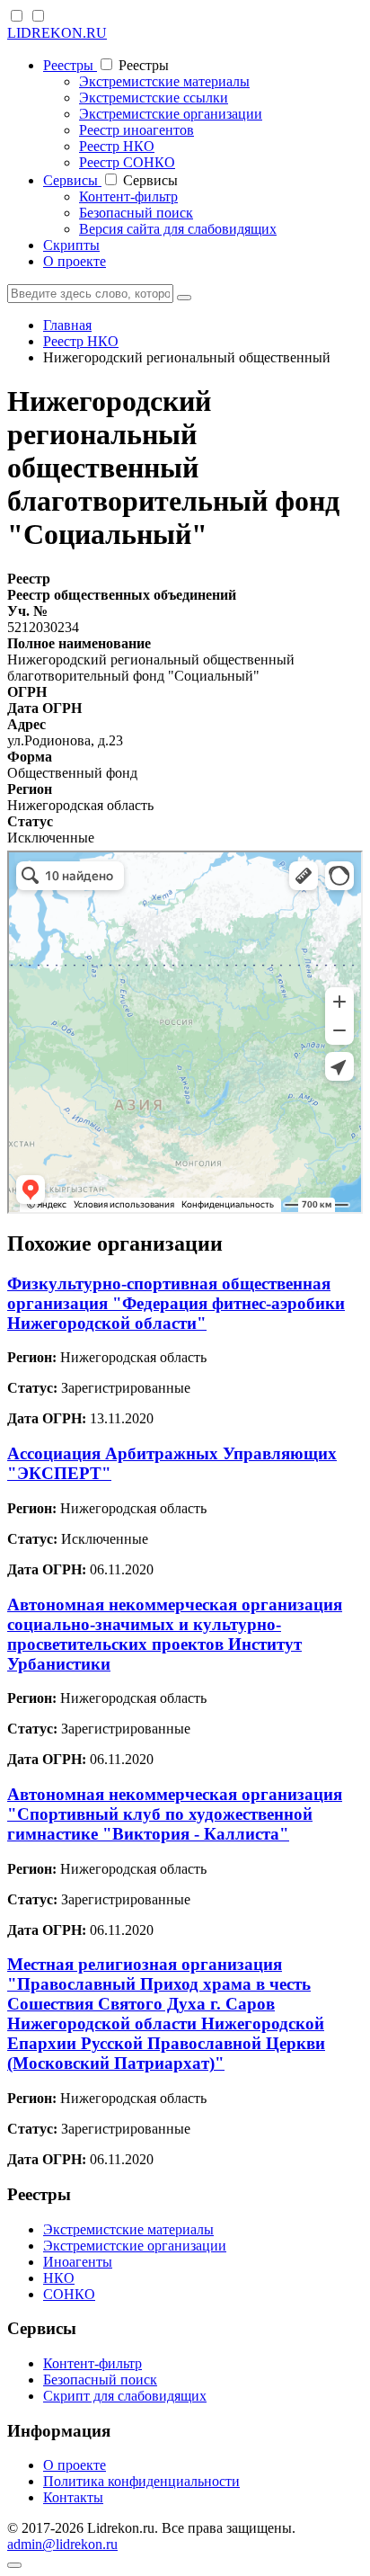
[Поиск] (184, 298)
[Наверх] (14, 2565)
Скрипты (71, 245)
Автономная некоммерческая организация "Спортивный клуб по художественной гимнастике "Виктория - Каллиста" (175, 1814)
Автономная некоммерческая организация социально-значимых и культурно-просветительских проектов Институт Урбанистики (175, 1634)
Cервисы (72, 180)
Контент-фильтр (128, 196)
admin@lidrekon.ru (62, 2544)
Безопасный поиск (136, 213)
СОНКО (69, 2294)
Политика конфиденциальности (141, 2481)
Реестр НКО (117, 146)
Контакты (73, 2497)
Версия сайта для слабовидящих (178, 229)
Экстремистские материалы (164, 81)
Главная (67, 325)
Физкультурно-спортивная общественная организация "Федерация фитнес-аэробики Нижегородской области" (176, 1303)
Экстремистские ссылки (154, 98)
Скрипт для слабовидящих (125, 2396)
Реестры (70, 65)
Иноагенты (78, 2262)
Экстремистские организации (171, 114)
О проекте (75, 261)
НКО (59, 2278)
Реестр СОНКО (127, 162)
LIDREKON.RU (57, 33)
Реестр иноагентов (137, 130)
